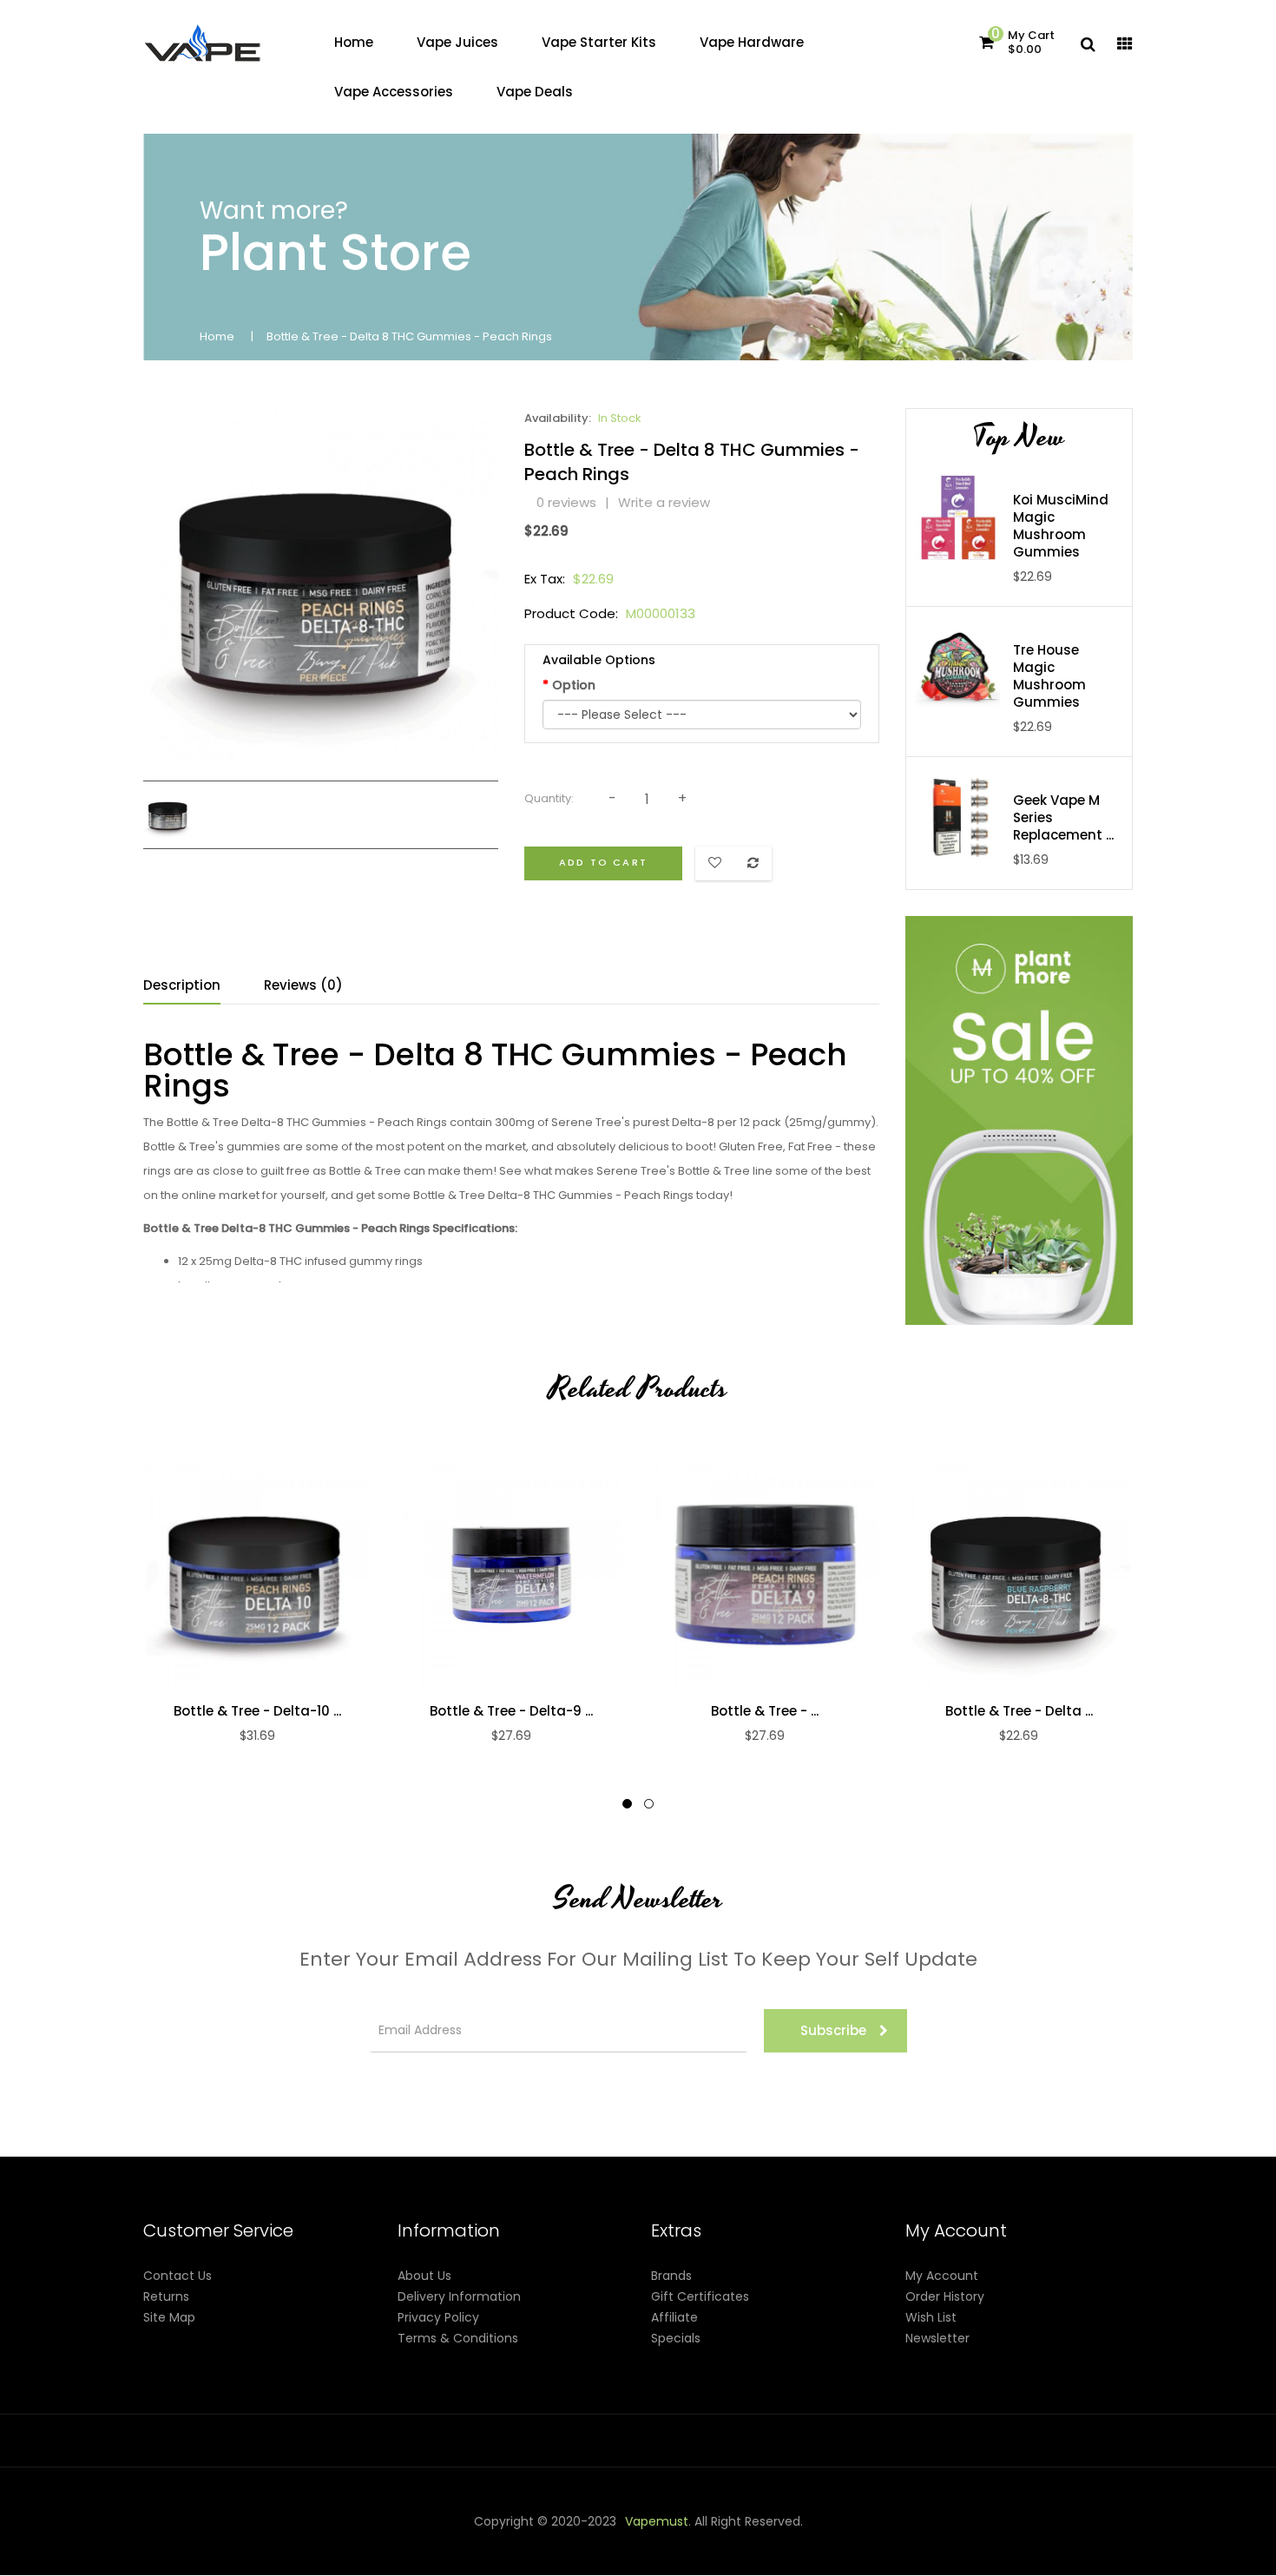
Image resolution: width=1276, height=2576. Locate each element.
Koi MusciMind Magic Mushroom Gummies (1061, 526)
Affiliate (674, 2317)
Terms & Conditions (458, 2338)
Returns (166, 2296)
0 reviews (566, 502)
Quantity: (549, 798)
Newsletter (937, 2338)
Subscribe (833, 2030)
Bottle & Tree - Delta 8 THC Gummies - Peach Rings (409, 336)
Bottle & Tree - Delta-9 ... (511, 1711)
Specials (676, 2338)
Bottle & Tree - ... (765, 1711)
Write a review (664, 502)
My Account (942, 2276)
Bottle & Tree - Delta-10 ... (257, 1711)
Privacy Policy (438, 2317)
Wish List (931, 2317)
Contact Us (178, 2276)
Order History (945, 2296)
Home (217, 336)
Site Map (169, 2317)
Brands (671, 2276)
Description (182, 985)
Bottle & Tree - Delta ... (1019, 1711)
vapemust (657, 2521)
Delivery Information (459, 2296)
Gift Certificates (700, 2296)
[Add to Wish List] (293, 1575)
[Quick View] (220, 1575)
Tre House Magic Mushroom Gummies (1049, 676)
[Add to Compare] (257, 1575)
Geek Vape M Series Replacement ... (1063, 818)
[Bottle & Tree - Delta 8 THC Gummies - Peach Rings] (168, 814)
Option (574, 685)
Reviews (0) (303, 985)
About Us (424, 2276)
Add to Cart (603, 862)
